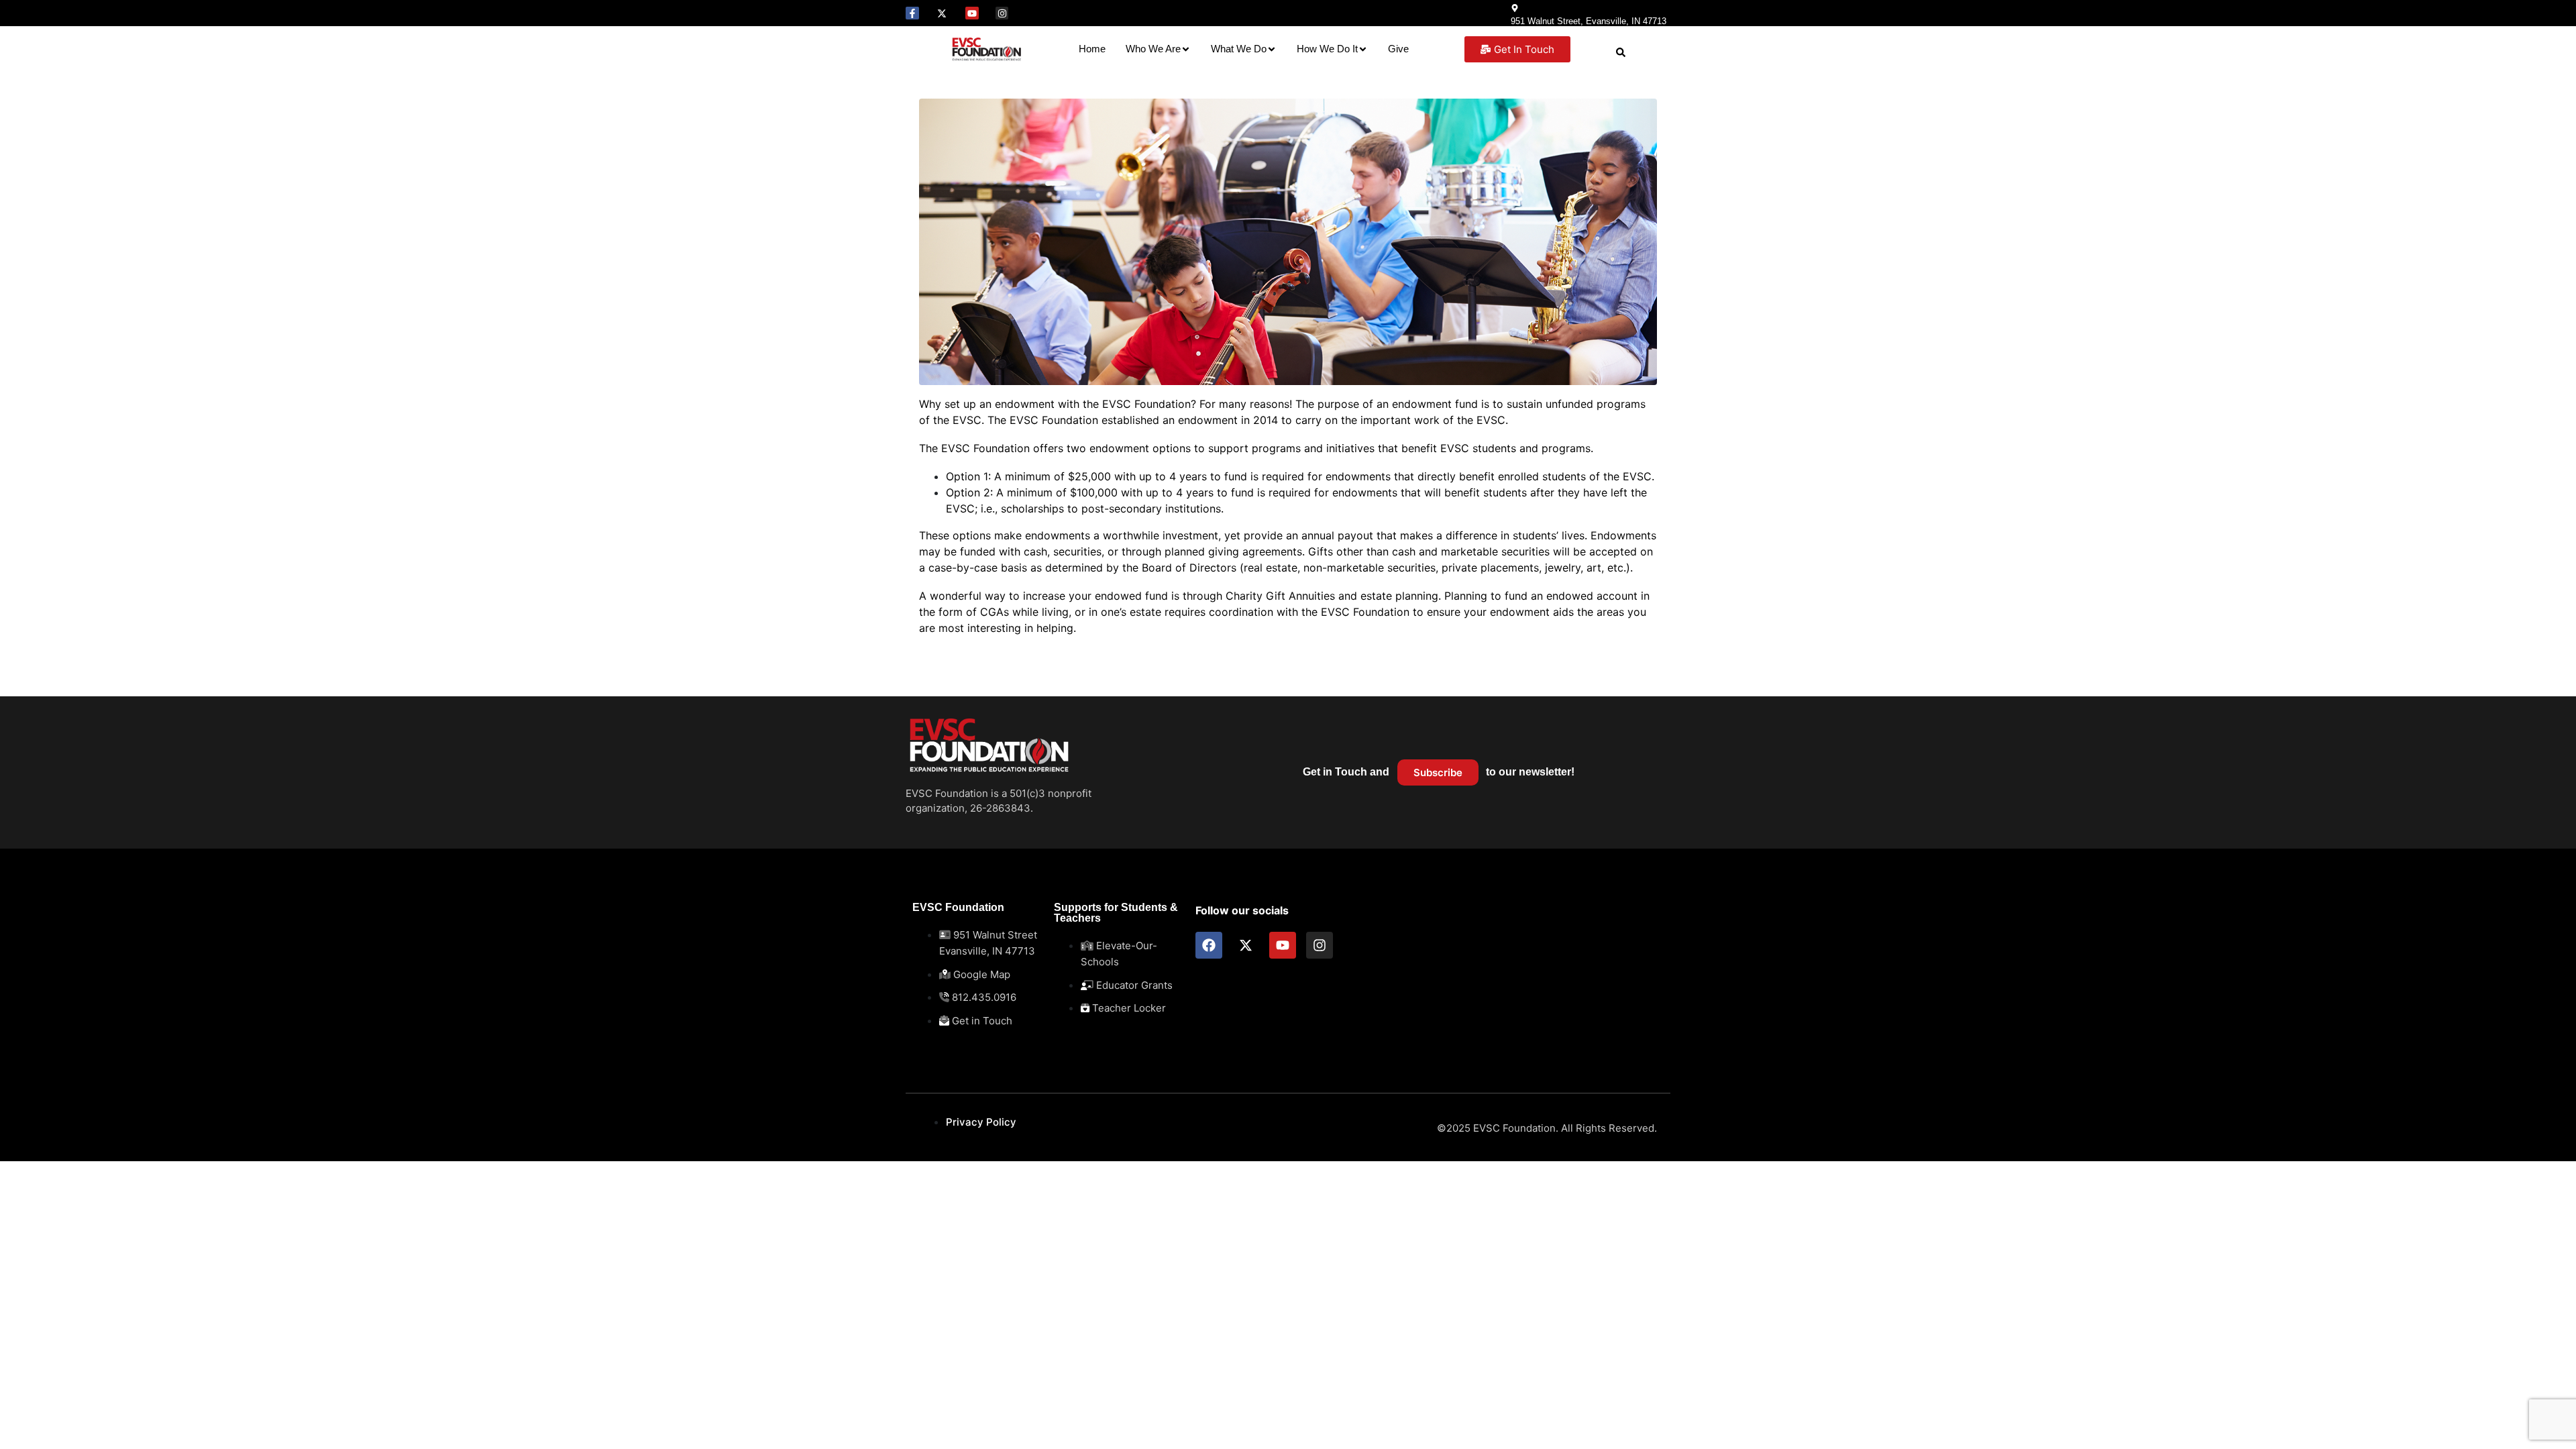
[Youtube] (972, 13)
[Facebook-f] (912, 13)
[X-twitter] (943, 13)
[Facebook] (1209, 945)
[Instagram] (1002, 13)
